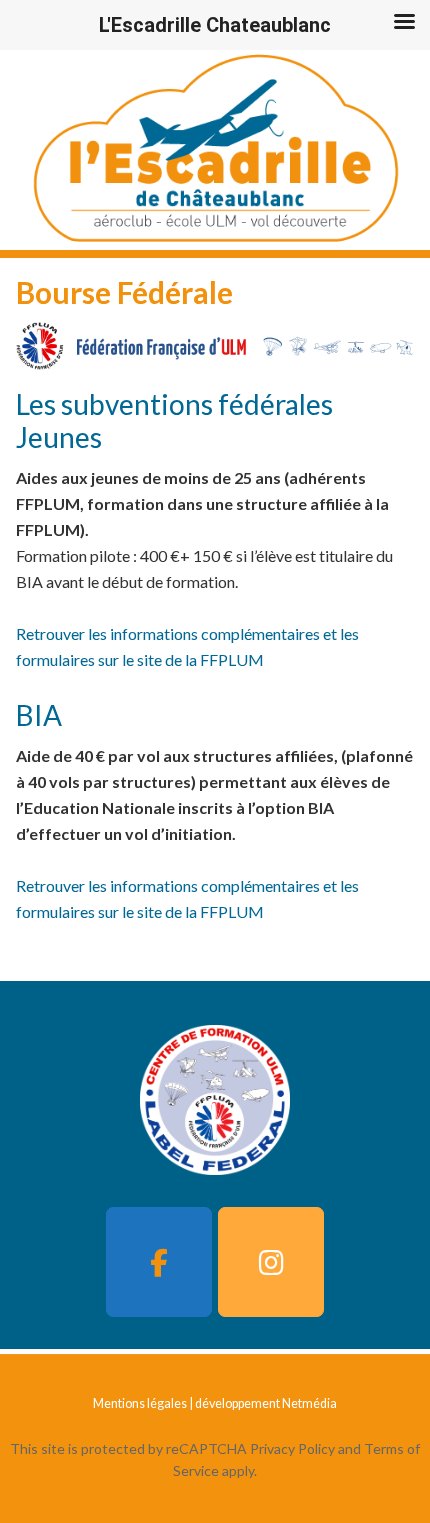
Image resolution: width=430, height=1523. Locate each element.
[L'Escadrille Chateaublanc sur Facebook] (159, 1261)
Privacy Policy (292, 1448)
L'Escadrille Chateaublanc (215, 150)
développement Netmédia (266, 1403)
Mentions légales (140, 1403)
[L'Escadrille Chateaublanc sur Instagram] (271, 1261)
